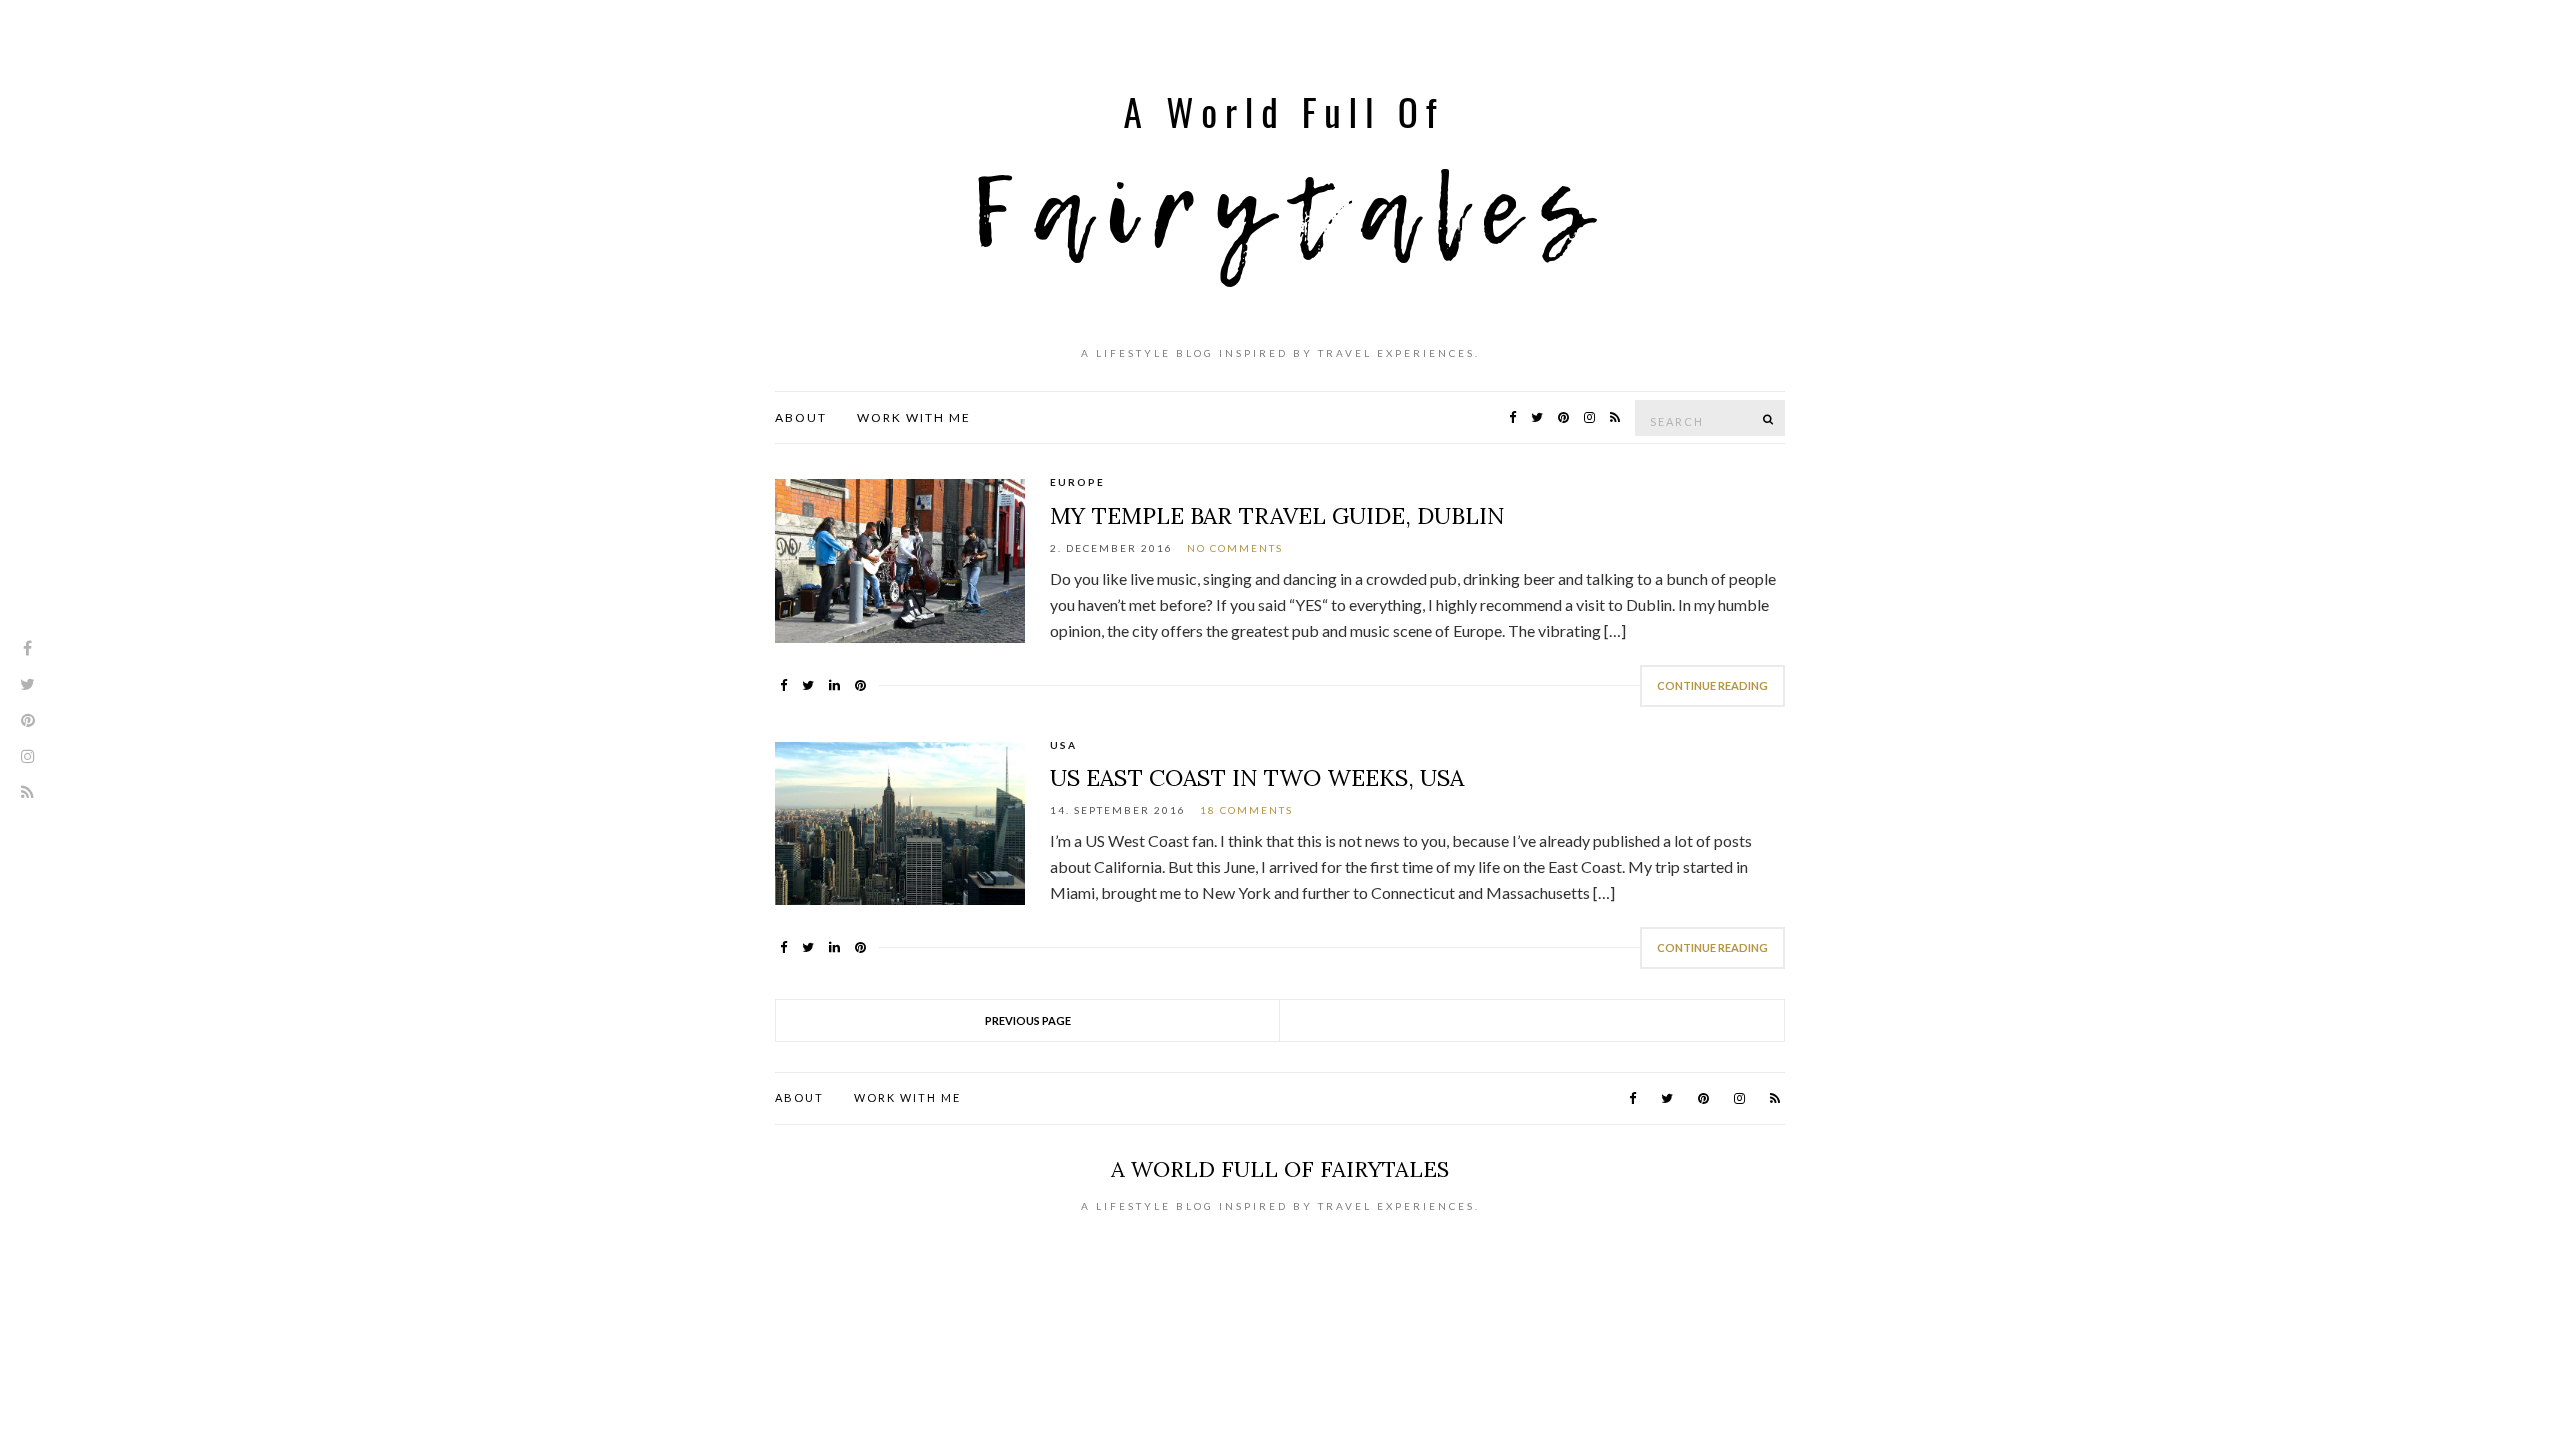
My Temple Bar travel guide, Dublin (1277, 515)
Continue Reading (1712, 685)
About (801, 417)
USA (1063, 745)
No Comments (1235, 548)
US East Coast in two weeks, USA (1257, 777)
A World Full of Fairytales (1280, 1169)
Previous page (1028, 1020)
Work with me (914, 417)
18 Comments (1246, 810)
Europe (1077, 482)
